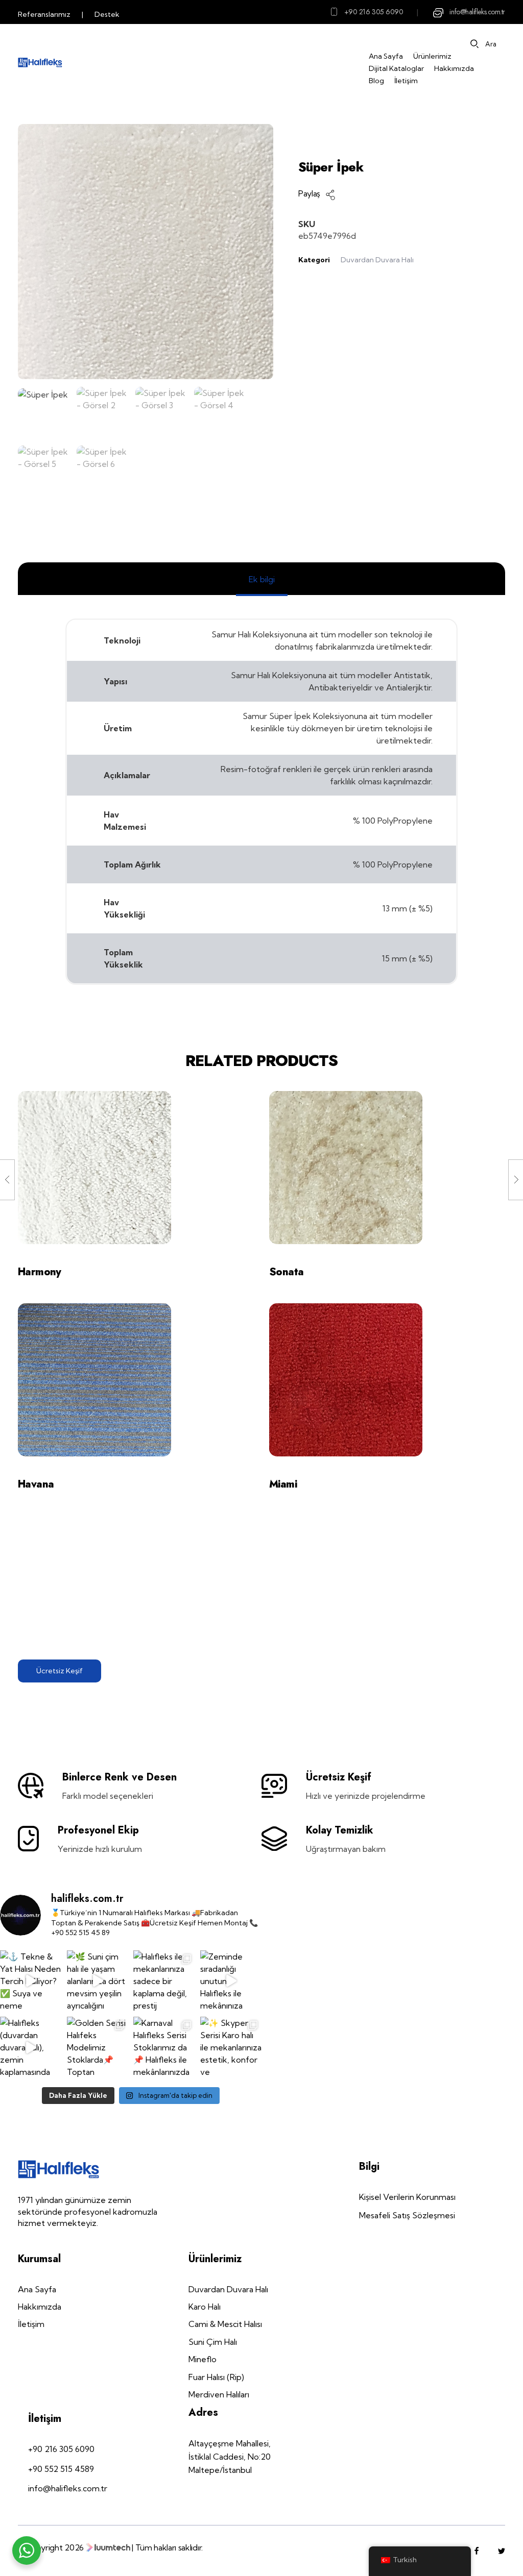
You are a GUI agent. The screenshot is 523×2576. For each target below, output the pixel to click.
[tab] (262, 579)
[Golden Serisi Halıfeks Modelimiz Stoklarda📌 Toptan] (98, 2048)
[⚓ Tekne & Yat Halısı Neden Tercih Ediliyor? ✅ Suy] (31, 1981)
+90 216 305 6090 (374, 12)
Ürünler (374, 130)
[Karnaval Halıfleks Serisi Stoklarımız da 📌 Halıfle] (164, 2048)
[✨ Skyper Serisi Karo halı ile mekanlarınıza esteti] (231, 2048)
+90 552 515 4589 (61, 2469)
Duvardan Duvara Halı (377, 260)
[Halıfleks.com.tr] (40, 63)
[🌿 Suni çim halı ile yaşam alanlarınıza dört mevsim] (98, 1981)
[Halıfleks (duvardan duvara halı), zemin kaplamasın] (31, 2048)
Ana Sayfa (323, 130)
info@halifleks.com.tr (477, 12)
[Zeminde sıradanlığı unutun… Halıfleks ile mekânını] (231, 1981)
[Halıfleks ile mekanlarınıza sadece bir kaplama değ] (164, 1981)
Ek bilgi (262, 579)
